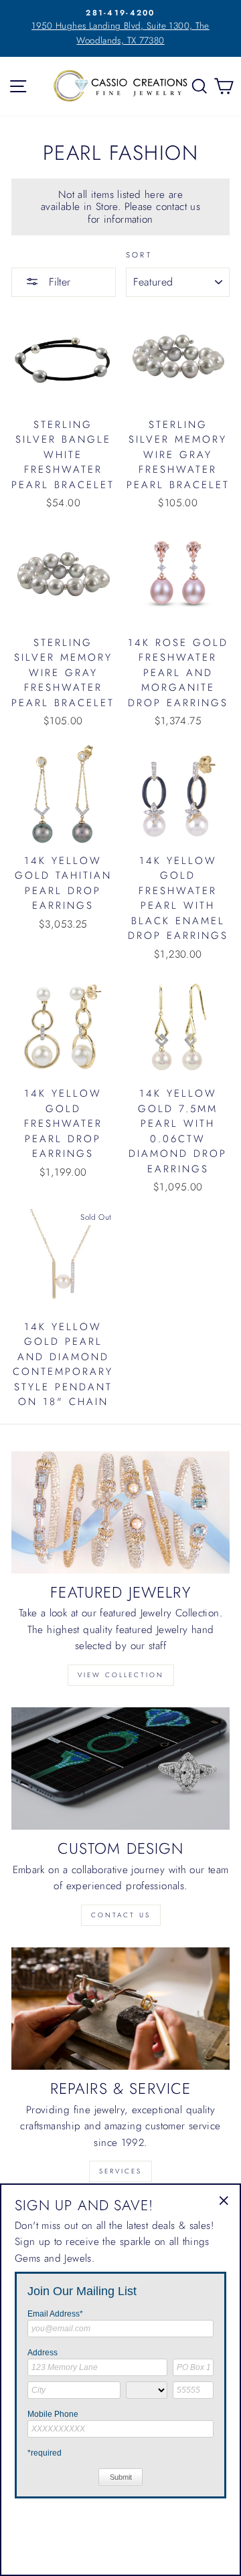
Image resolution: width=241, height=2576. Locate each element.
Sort (139, 255)
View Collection (121, 1675)
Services (120, 2171)
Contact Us (121, 1915)
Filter (58, 282)
